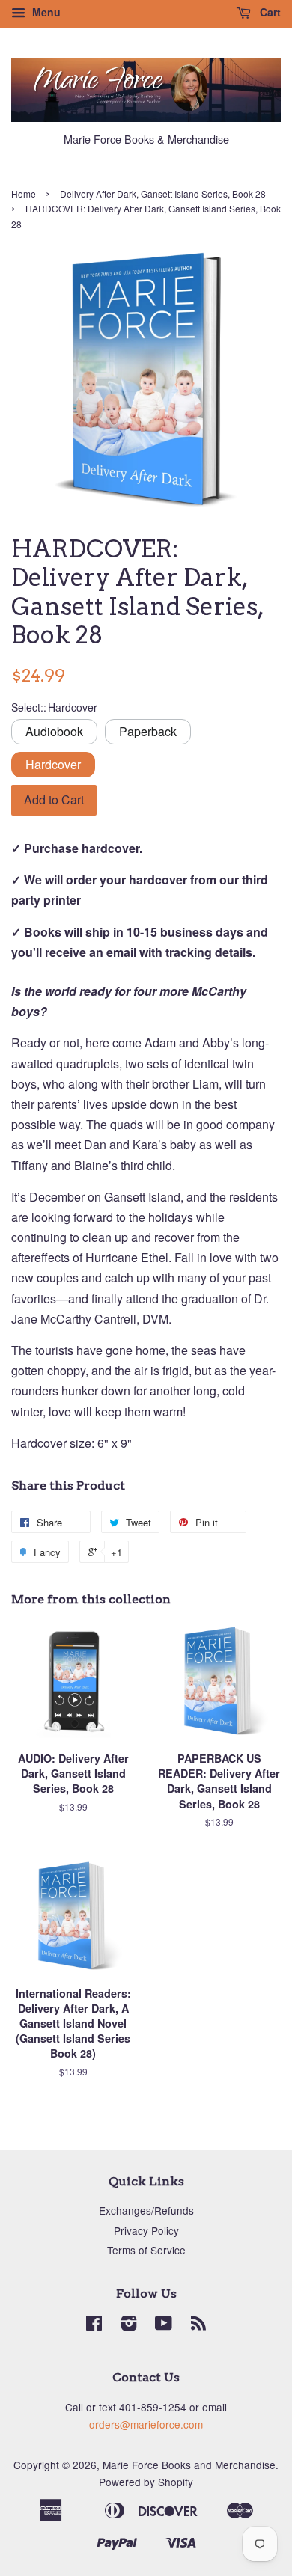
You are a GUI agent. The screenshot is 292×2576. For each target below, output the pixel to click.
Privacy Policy (146, 2230)
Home (24, 193)
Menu (45, 12)
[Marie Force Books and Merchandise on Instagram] (129, 2325)
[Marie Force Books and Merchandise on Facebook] (94, 2325)
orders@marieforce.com (146, 2424)
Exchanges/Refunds (146, 2210)
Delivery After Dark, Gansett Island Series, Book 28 (163, 193)
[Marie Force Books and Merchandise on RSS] (198, 2325)
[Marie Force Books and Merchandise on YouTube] (164, 2325)
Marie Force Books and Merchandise (189, 2465)
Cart (269, 12)
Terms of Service (146, 2250)
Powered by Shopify (146, 2482)
